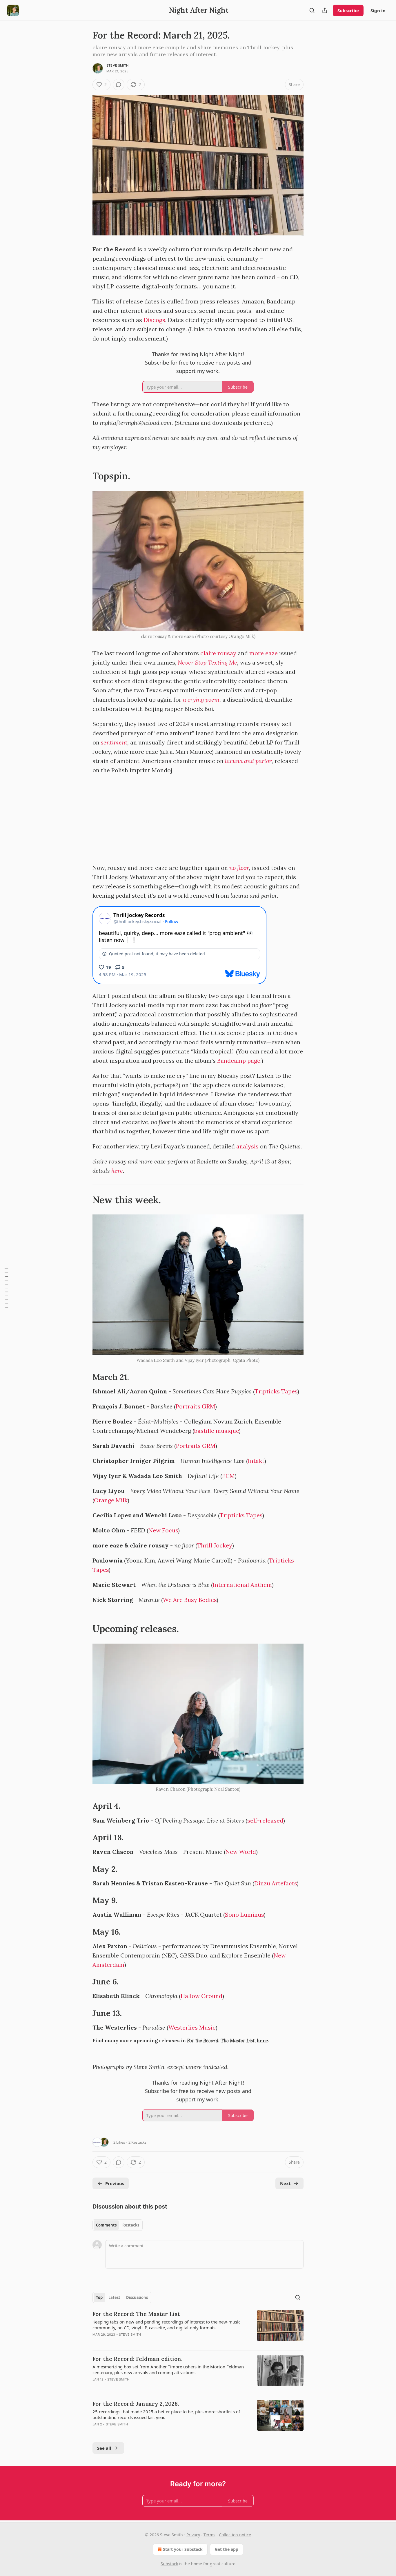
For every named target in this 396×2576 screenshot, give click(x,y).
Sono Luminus (244, 1914)
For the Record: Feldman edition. (137, 2359)
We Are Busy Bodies (190, 1600)
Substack (169, 2564)
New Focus (163, 1530)
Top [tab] (99, 2297)
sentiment (114, 742)
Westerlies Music (192, 2027)
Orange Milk (111, 1500)
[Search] (312, 10)
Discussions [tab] (137, 2297)
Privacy (193, 2535)
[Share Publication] (325, 10)
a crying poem (201, 699)
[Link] (84, 476)
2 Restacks (137, 2142)
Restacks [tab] (131, 2225)
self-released (265, 1820)
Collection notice (235, 2535)
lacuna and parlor (248, 761)
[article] (198, 2328)
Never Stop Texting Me (207, 662)
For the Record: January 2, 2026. (136, 2404)
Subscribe (348, 10)
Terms (209, 2535)
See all (104, 2448)
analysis (247, 1146)
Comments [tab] (106, 2225)
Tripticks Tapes (276, 1391)
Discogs (154, 320)
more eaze (264, 653)
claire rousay (218, 653)
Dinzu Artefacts (276, 1883)
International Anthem (242, 1585)
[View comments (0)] (119, 85)
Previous (115, 2183)
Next (285, 2183)
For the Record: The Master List (136, 2314)
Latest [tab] (114, 2297)
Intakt (256, 1461)
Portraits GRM (195, 1406)
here (117, 1171)
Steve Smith (117, 65)
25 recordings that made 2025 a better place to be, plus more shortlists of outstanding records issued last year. (166, 2414)
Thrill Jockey (215, 1545)
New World (241, 1852)
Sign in (378, 10)
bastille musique (217, 1431)
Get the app (227, 2549)
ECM (228, 1476)
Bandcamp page (239, 1061)
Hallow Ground (201, 1996)
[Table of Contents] (6, 1288)
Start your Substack (183, 2549)
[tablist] (118, 2225)
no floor (239, 868)
